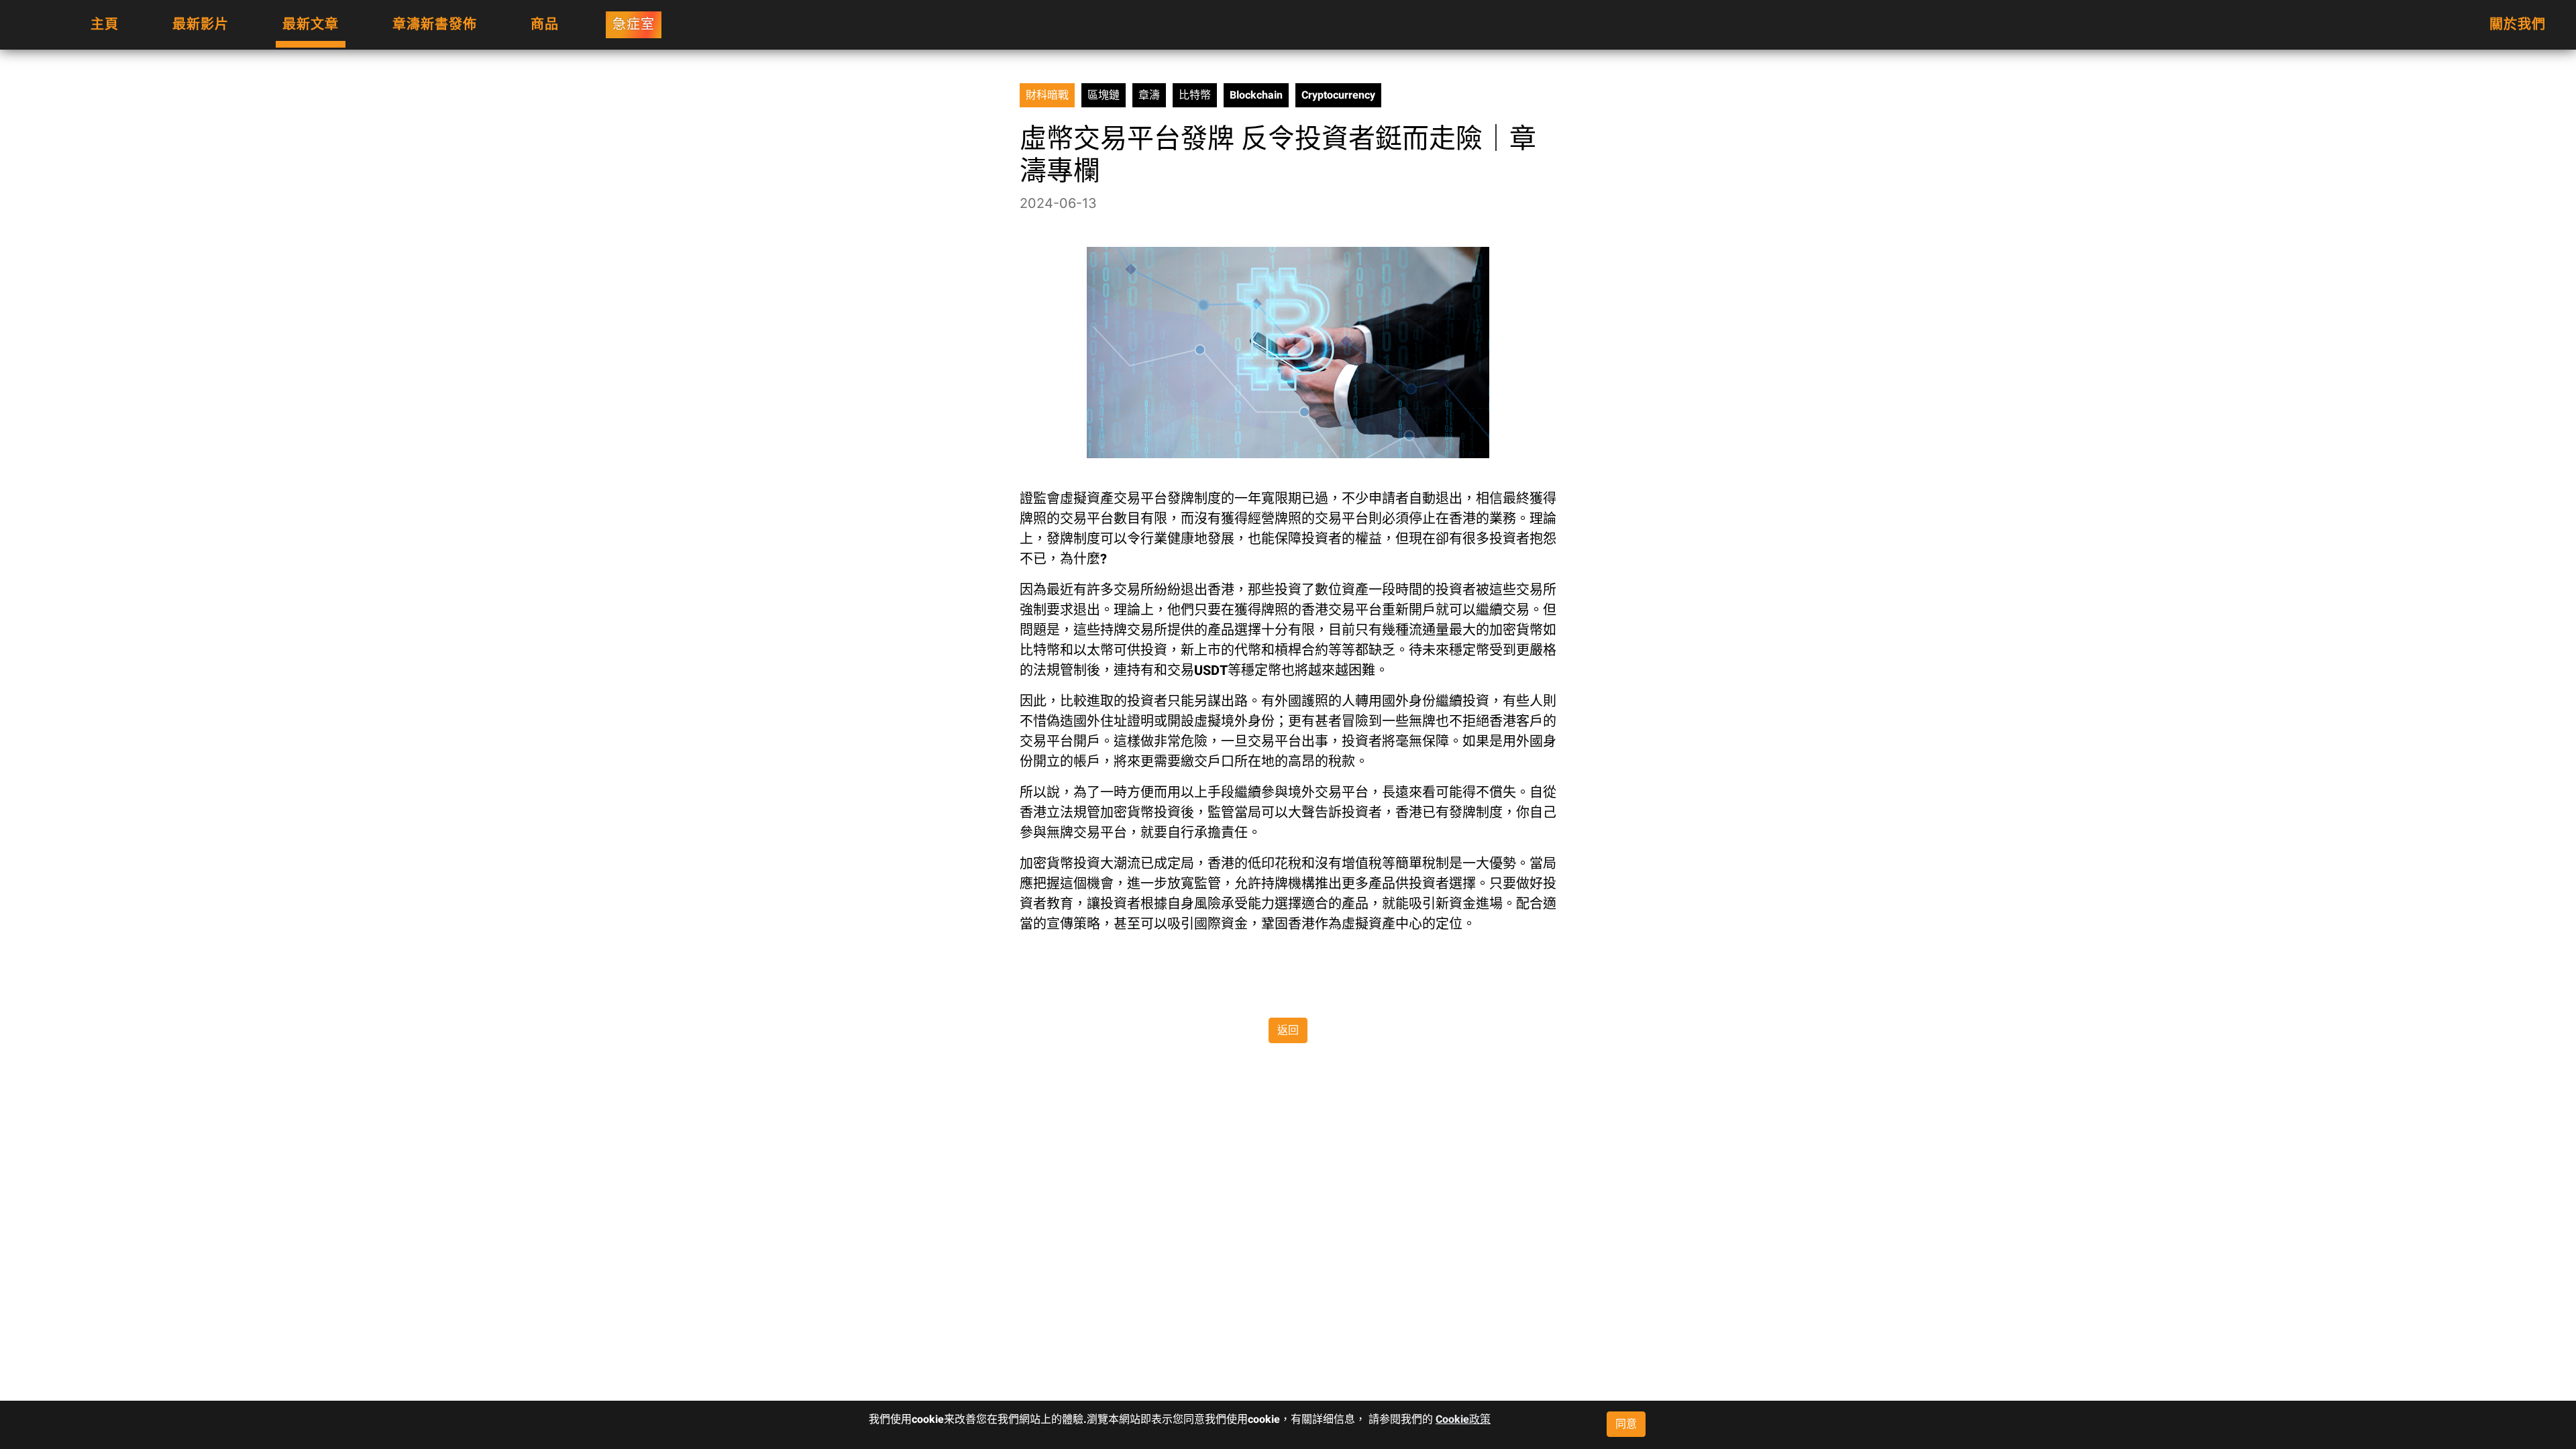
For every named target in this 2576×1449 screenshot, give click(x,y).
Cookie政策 (1463, 1419)
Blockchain (1256, 95)
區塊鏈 (1104, 95)
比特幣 (1195, 95)
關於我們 (2518, 24)
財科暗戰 (1047, 95)
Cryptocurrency (1338, 95)
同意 (1626, 1424)
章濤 (1149, 95)
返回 (1288, 1030)
